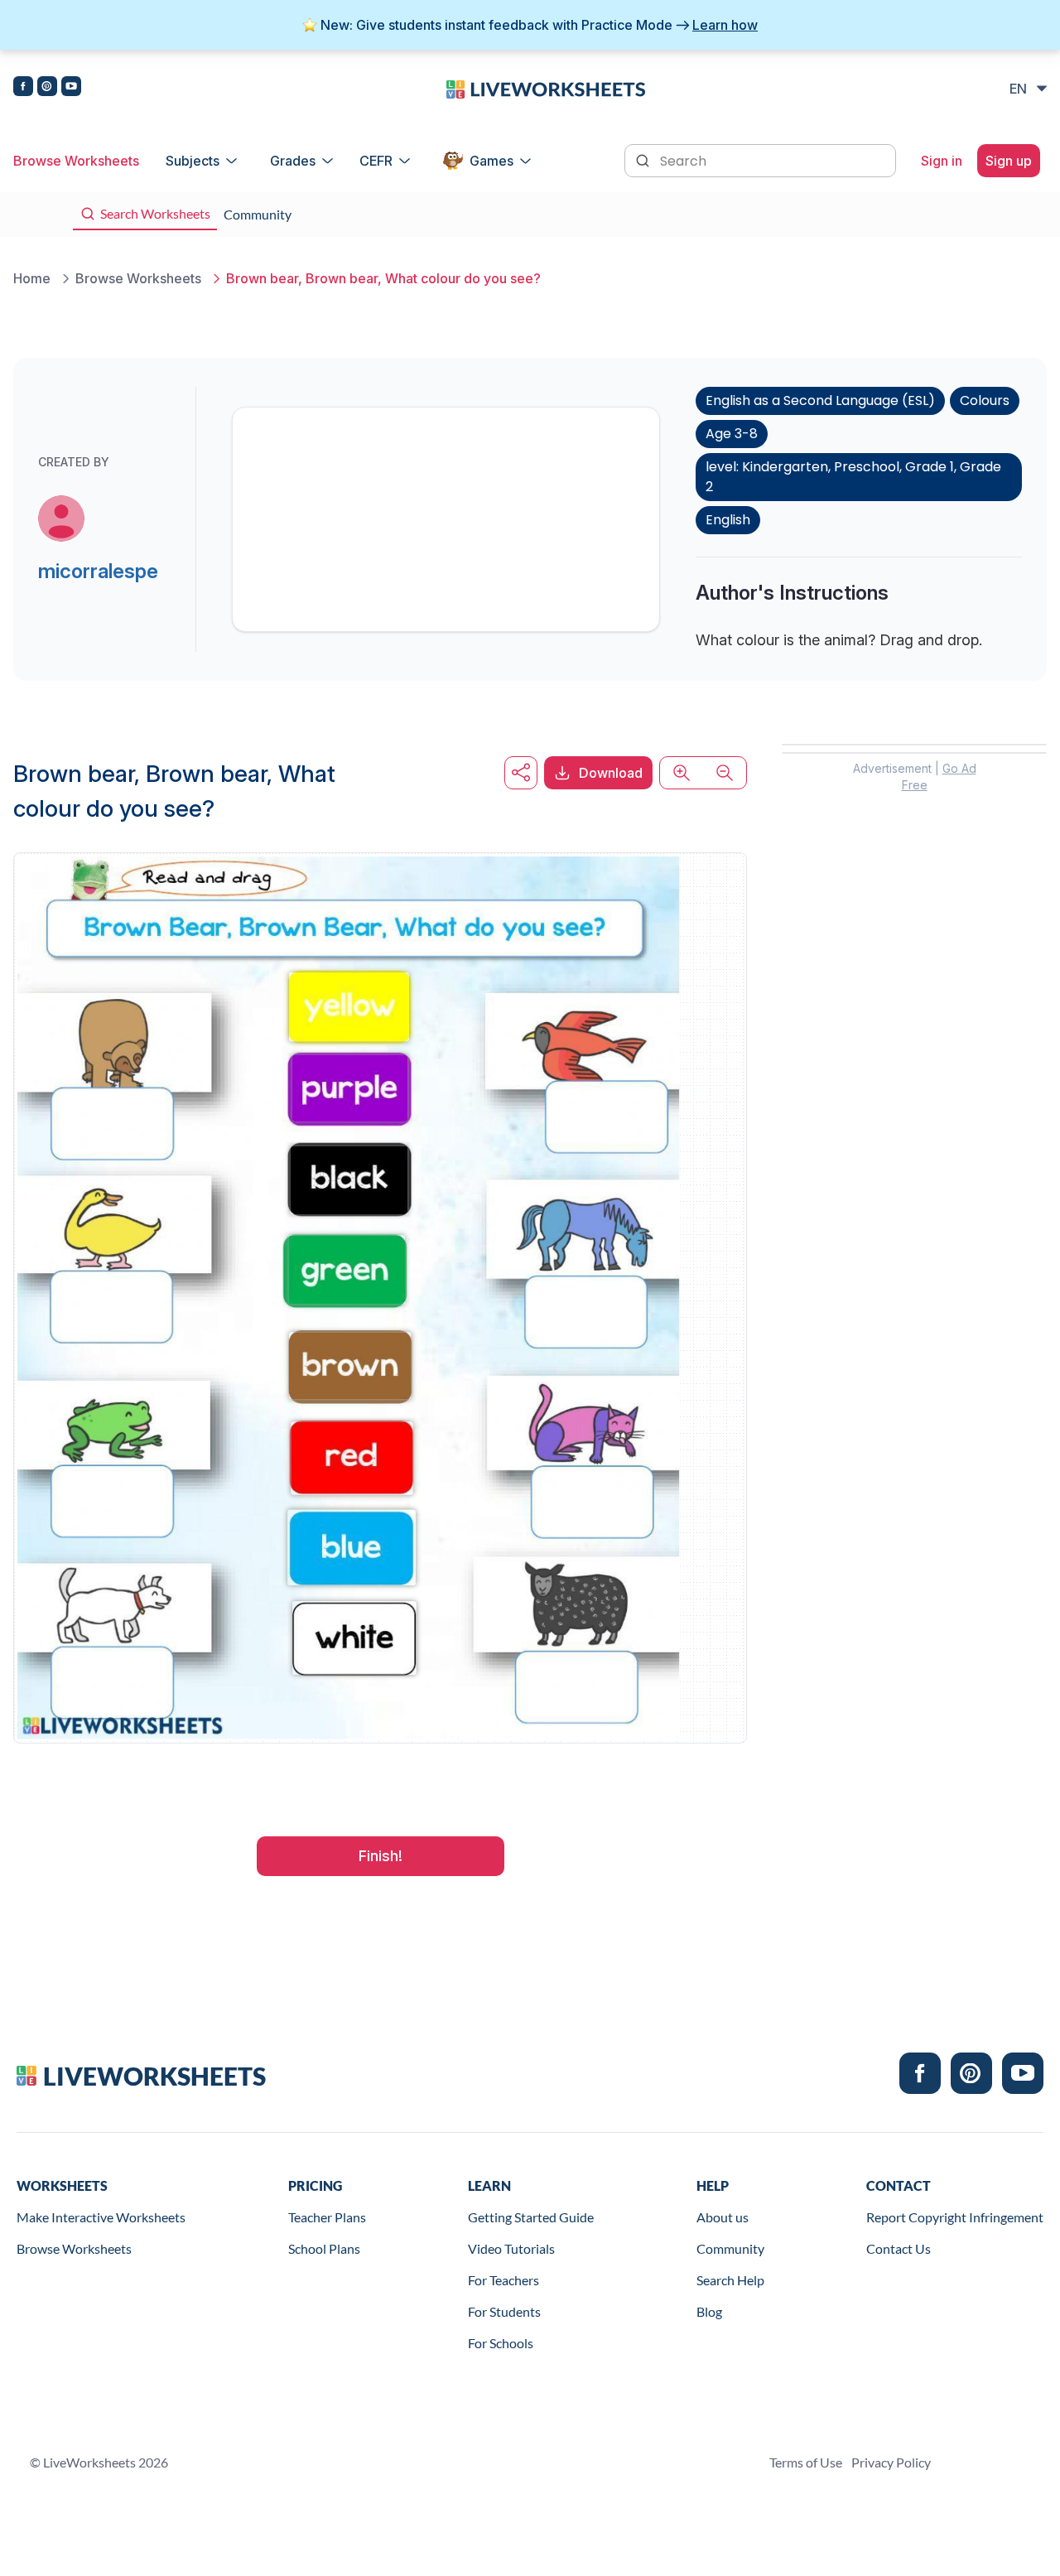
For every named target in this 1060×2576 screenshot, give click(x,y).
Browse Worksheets (76, 161)
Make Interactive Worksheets (101, 2217)
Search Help (730, 2280)
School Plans (324, 2248)
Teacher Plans (327, 2217)
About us (723, 2217)
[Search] (644, 159)
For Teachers (503, 2280)
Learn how (725, 25)
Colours (985, 400)
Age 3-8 (732, 434)
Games (491, 161)
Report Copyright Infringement (955, 2217)
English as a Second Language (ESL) (820, 400)
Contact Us (899, 2248)
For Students (504, 2311)
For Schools (501, 2343)
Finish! (381, 1856)
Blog (709, 2311)
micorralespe (98, 571)
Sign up (1009, 161)
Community (730, 2248)
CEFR (376, 161)
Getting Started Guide (531, 2217)
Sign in (942, 161)
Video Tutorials (511, 2248)
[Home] (546, 88)
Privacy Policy (891, 2462)
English (728, 520)
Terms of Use (806, 2462)
